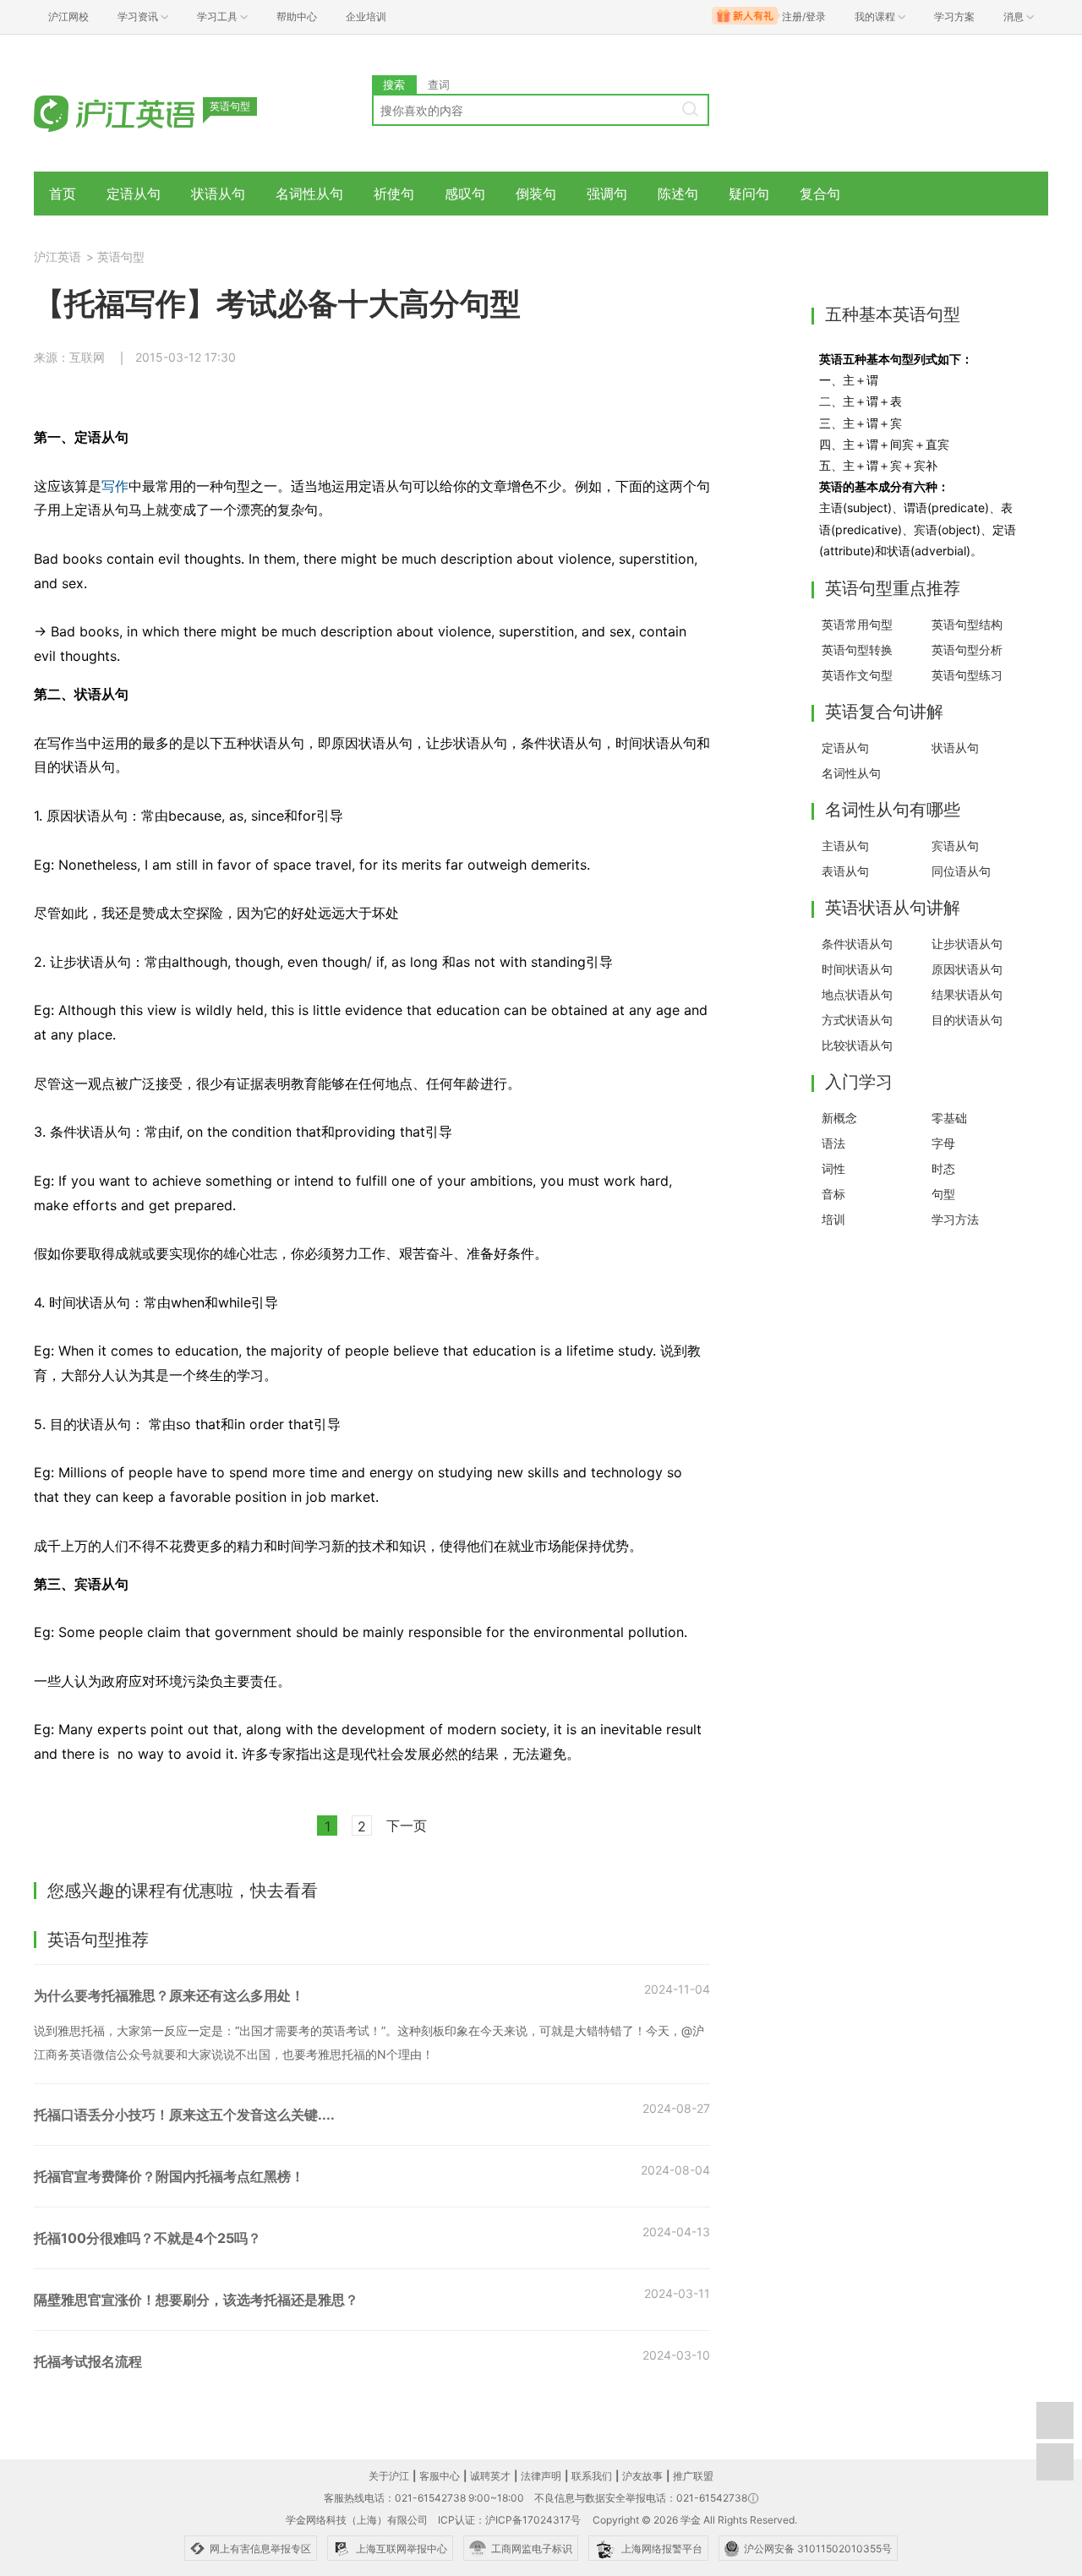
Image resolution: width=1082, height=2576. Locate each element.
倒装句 (536, 194)
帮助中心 (297, 16)
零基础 (949, 1118)
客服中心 (440, 2476)
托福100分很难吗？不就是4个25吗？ (148, 2238)
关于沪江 (389, 2476)
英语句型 (121, 257)
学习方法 (955, 1219)
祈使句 (394, 194)
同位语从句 (961, 871)
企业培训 (366, 16)
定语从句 (134, 194)
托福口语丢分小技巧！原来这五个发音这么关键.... (184, 2115)
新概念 (839, 1118)
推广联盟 (693, 2476)
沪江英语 (57, 257)
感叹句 (465, 194)
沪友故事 (642, 2476)
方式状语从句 (857, 1020)
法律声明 (541, 2476)
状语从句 (218, 194)
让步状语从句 (967, 944)
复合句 (820, 194)
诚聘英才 (490, 2476)
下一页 (407, 1826)
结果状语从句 (967, 994)
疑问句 (749, 194)
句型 (943, 1194)
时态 (943, 1168)
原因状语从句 (967, 969)
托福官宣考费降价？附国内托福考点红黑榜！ (169, 2176)
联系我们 (592, 2476)
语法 (833, 1143)
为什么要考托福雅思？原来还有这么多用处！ (169, 1995)
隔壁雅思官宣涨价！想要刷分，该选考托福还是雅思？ (196, 2300)
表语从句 (845, 871)
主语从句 (845, 846)
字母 (943, 1143)
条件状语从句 (857, 944)
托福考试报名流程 (88, 2361)
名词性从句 (309, 194)
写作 (115, 486)
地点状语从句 (857, 994)
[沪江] (139, 112)
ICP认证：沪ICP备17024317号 (509, 2520)
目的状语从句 (967, 1020)
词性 (833, 1168)
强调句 (607, 194)
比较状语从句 (857, 1045)
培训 (833, 1219)
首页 (63, 194)
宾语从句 (955, 846)
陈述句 (678, 194)
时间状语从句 (857, 969)
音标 (833, 1194)
